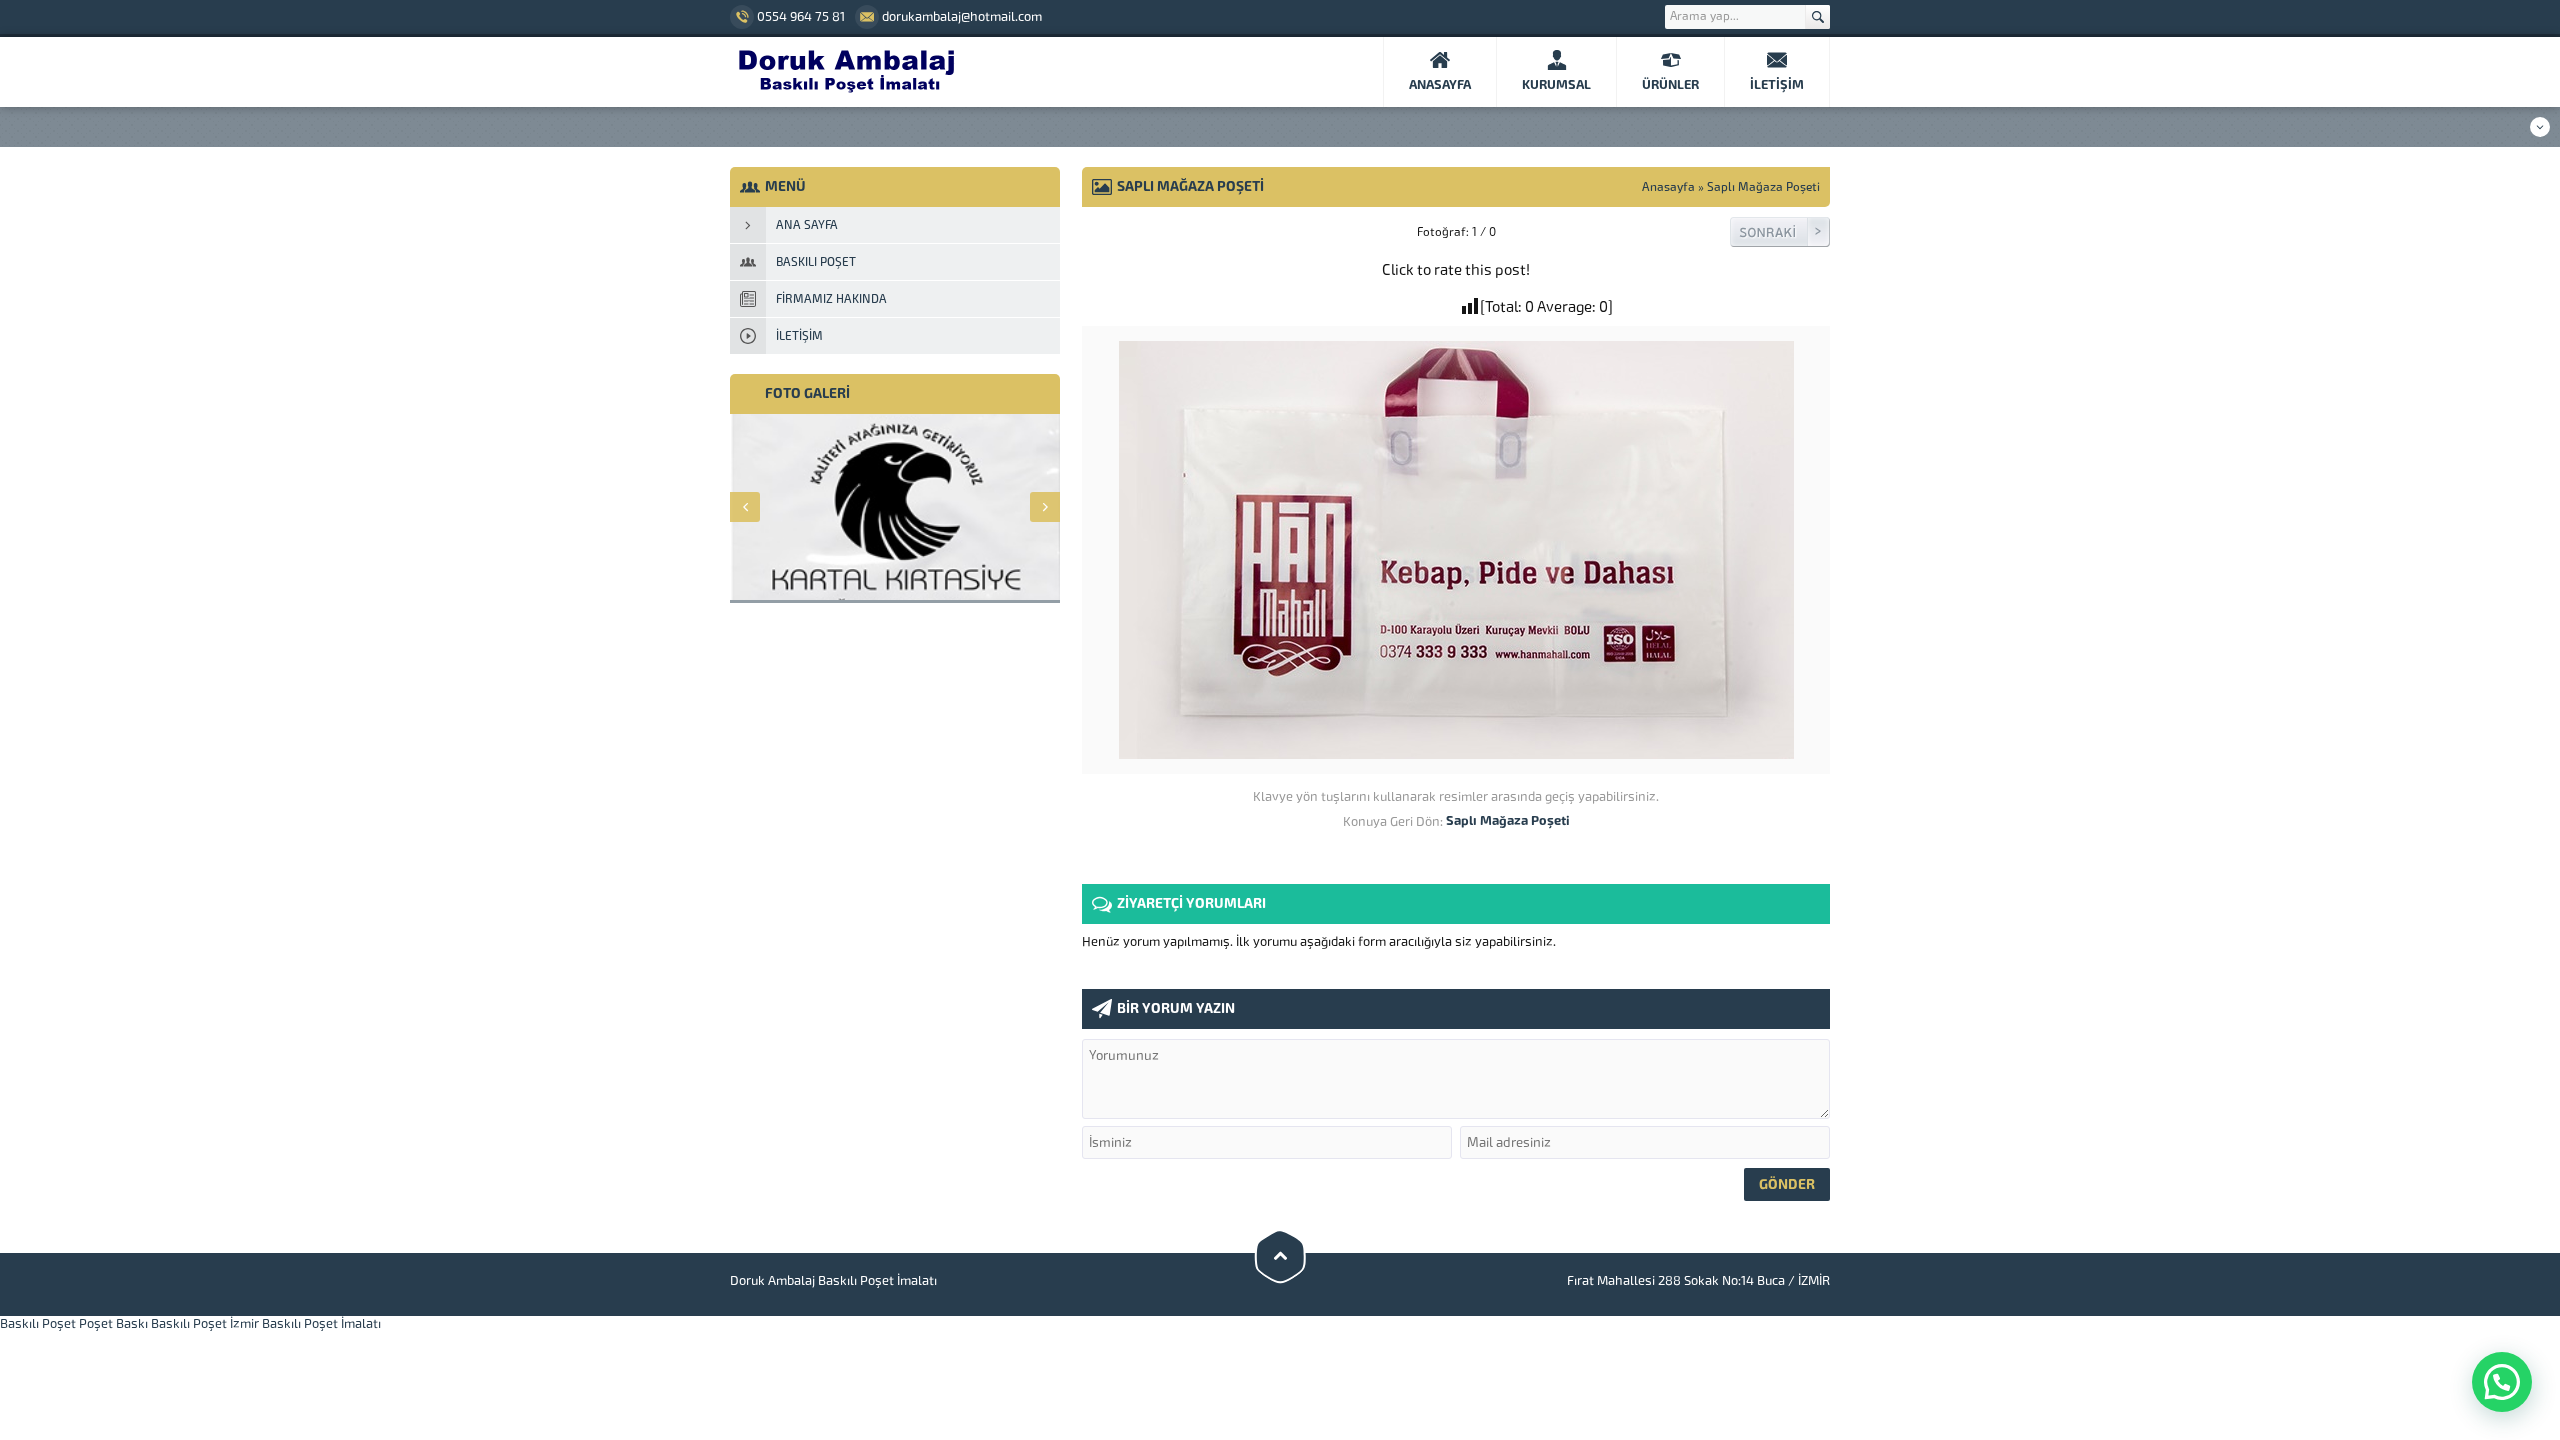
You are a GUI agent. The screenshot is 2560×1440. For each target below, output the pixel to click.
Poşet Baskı (113, 1323)
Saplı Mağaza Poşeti (1763, 187)
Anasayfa (1668, 187)
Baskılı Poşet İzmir (205, 1323)
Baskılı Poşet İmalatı (321, 1323)
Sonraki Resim (1780, 232)
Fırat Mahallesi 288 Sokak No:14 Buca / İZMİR (1698, 1280)
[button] (2502, 1382)
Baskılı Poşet (38, 1323)
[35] (1456, 751)
